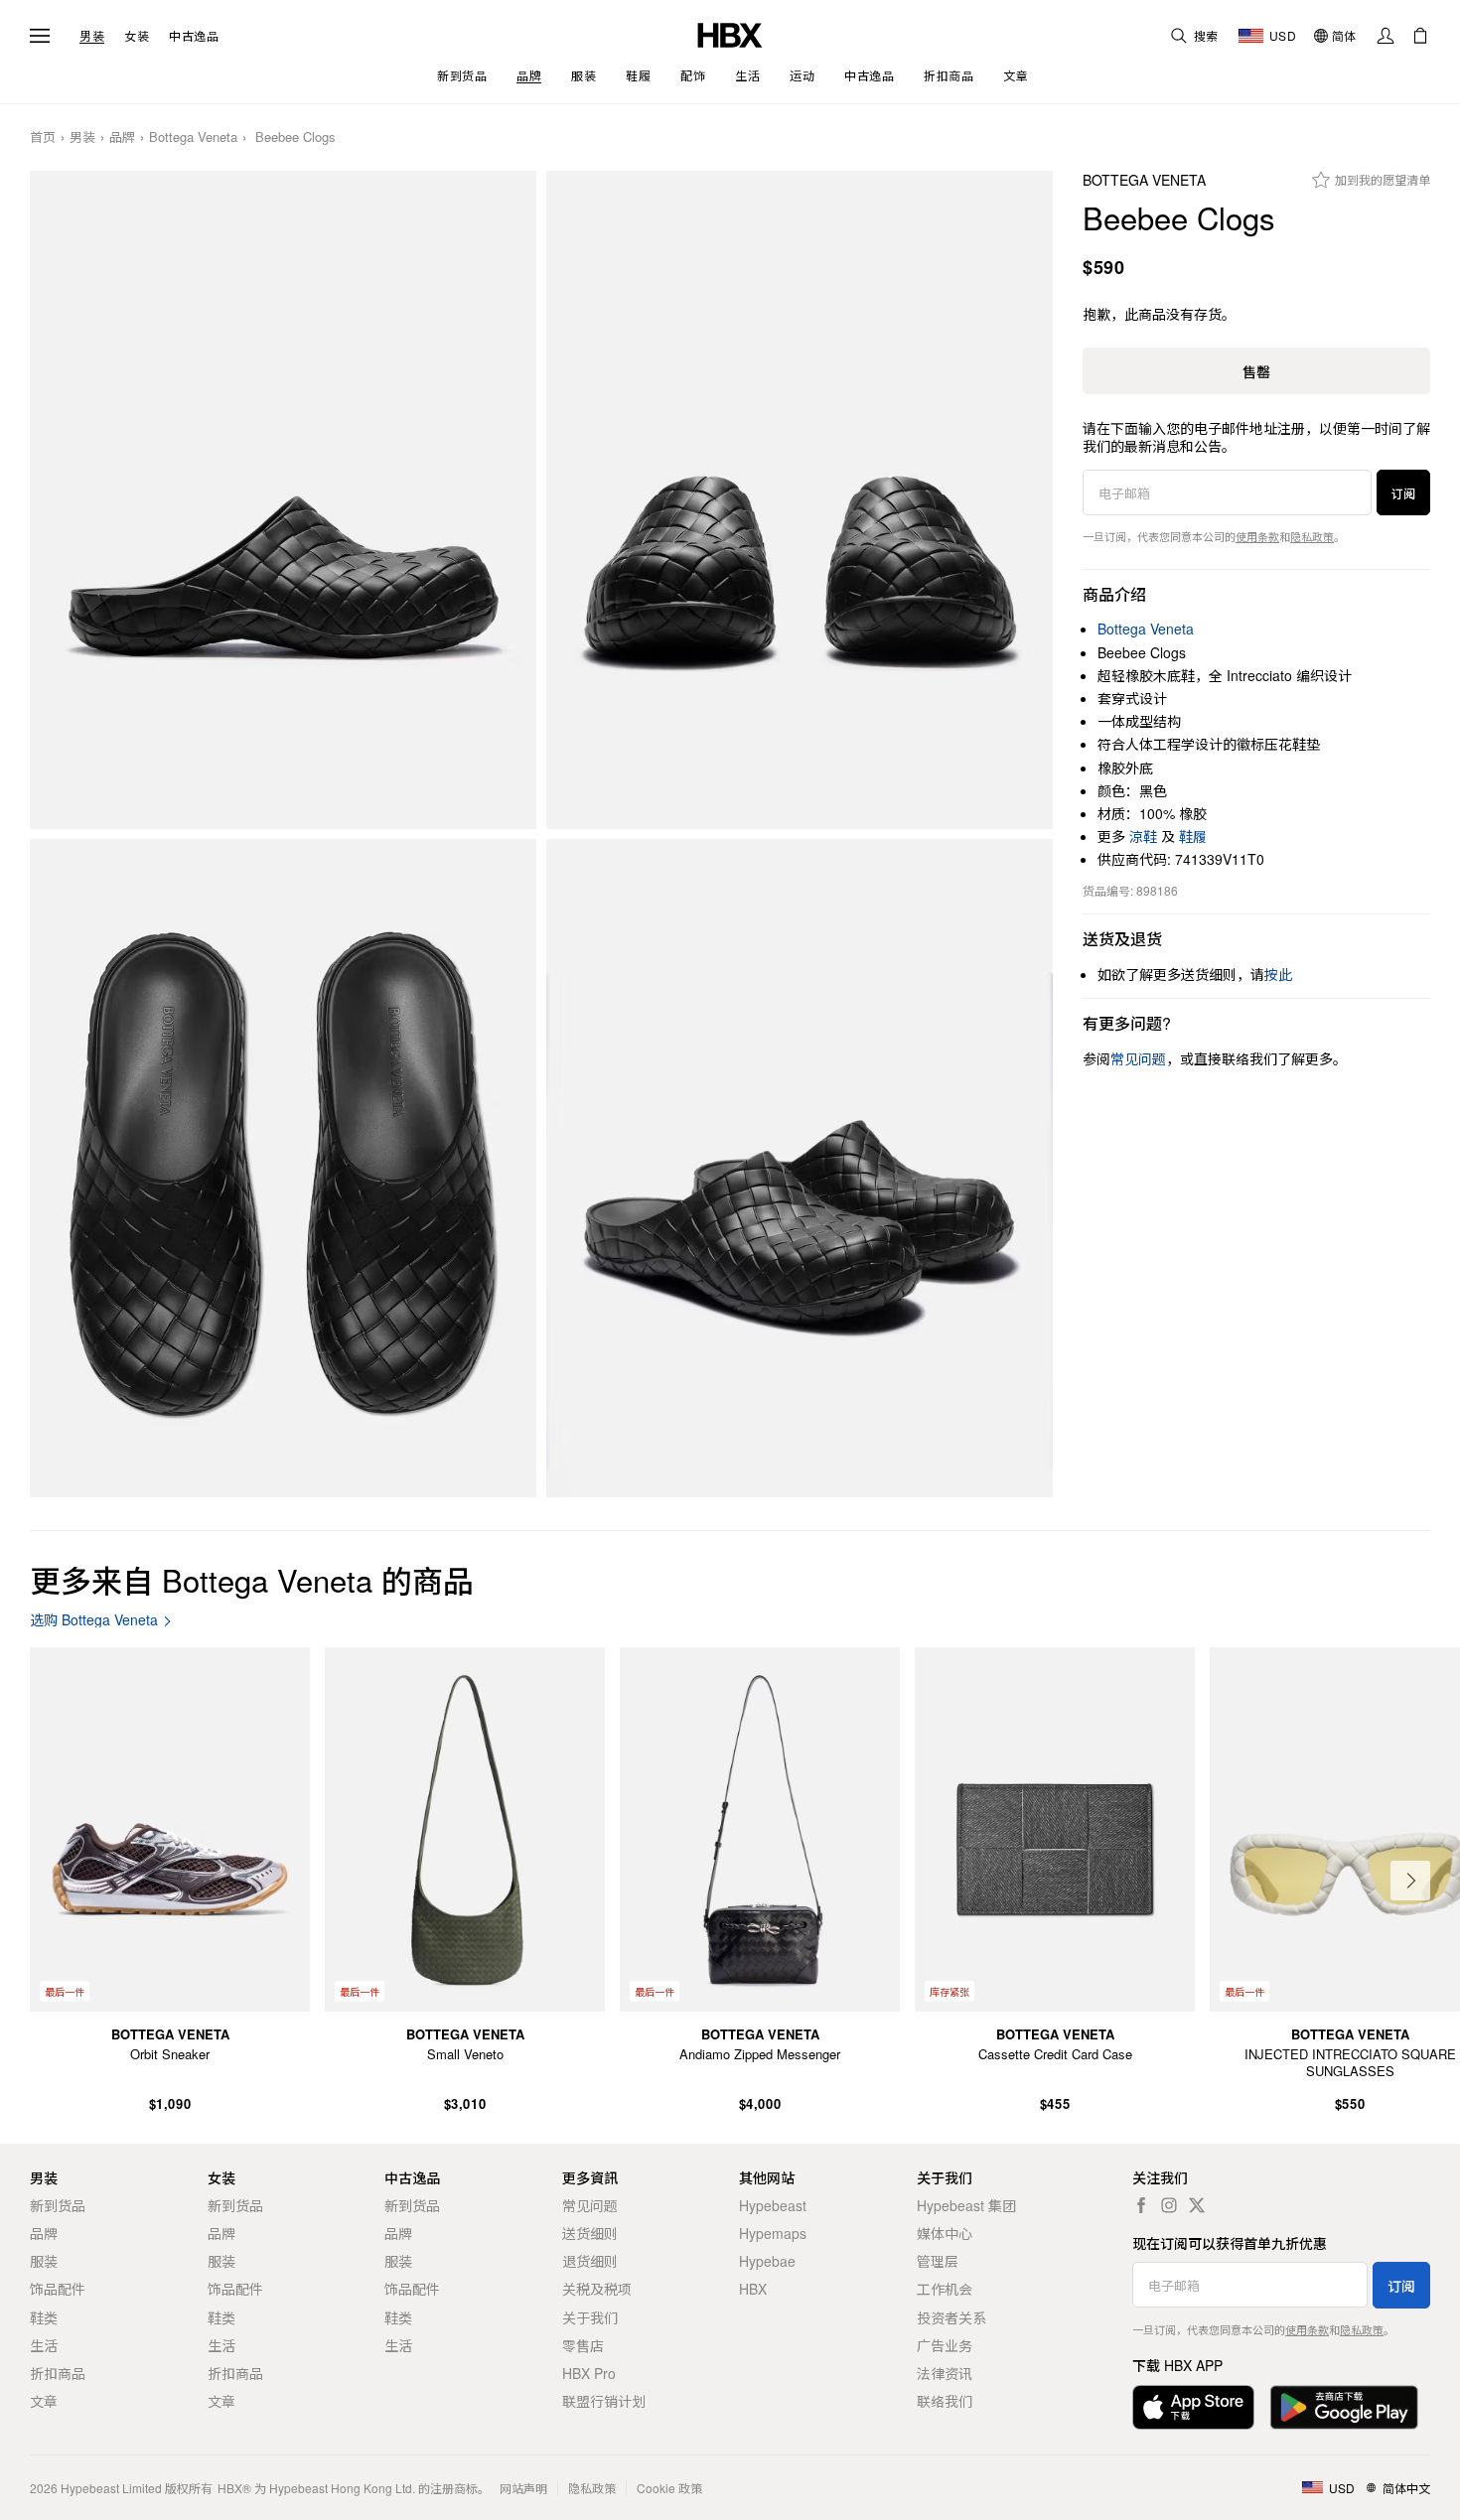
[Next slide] (1410, 1881)
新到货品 (58, 2205)
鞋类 (44, 2317)
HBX (753, 2289)
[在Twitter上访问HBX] (1197, 2205)
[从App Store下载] (1193, 2407)
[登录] (1386, 36)
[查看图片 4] (800, 1168)
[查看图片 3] (283, 1168)
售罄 (1256, 371)
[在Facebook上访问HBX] (1141, 2205)
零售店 (583, 2345)
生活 (44, 2345)
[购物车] (1420, 36)
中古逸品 (194, 36)
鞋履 (1193, 836)
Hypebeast (773, 2205)
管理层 (938, 2261)
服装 (44, 2261)
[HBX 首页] (730, 33)
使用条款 (1257, 536)
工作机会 (945, 2289)
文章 (44, 2401)
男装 (92, 36)
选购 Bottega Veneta (94, 1620)
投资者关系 (951, 2317)
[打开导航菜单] (40, 36)
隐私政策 (1312, 536)
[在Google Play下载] (1344, 2407)
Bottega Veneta (193, 138)
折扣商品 (58, 2373)
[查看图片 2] (800, 500)
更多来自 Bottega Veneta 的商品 (252, 1579)
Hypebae (767, 2261)
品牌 (122, 138)
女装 (137, 36)
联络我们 (945, 2401)
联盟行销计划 (604, 2401)
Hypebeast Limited (111, 2488)
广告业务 (945, 2345)
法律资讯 (945, 2373)
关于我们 (590, 2317)
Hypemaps (773, 2233)
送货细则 (590, 2233)
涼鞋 (1143, 836)
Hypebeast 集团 (966, 2205)
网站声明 (523, 2488)
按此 (1278, 974)
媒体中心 (945, 2233)
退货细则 (590, 2261)
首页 (43, 138)
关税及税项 (597, 2289)
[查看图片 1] (283, 500)
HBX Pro (589, 2373)
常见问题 (590, 2205)
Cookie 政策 (669, 2488)
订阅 (1403, 493)
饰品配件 (58, 2289)
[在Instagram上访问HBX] (1169, 2205)
